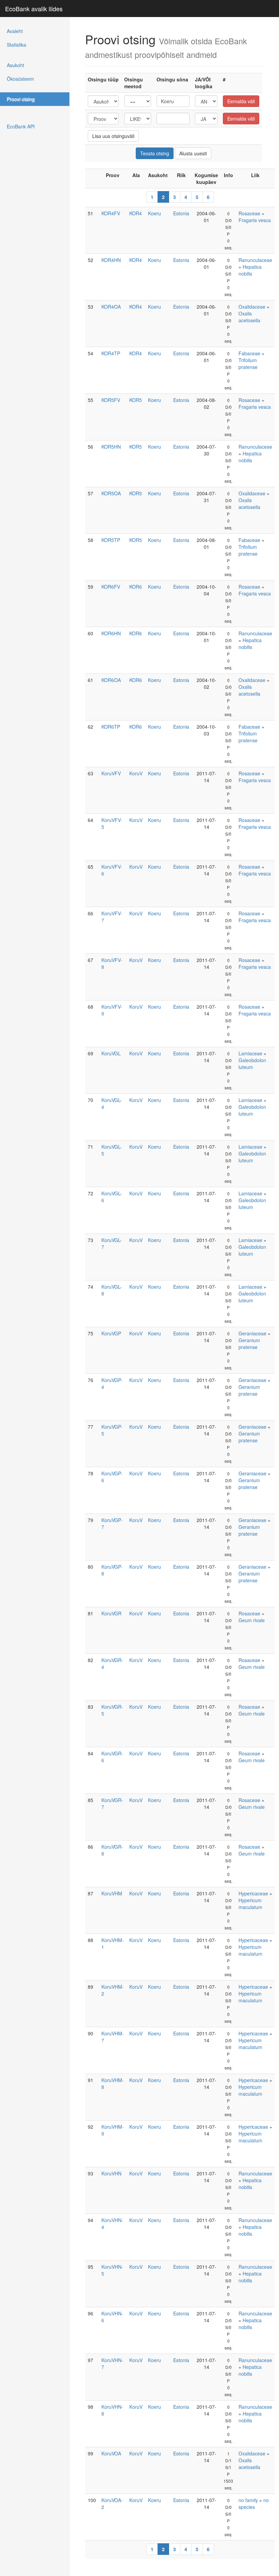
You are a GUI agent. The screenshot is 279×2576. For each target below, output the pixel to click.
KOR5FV (111, 400)
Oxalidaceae (252, 307)
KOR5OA (111, 493)
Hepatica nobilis (250, 270)
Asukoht (15, 65)
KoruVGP (111, 1333)
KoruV (136, 773)
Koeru (154, 213)
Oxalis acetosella (249, 317)
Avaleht (15, 31)
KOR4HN (111, 260)
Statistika (17, 45)
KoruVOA (111, 2453)
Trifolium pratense (248, 363)
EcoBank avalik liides (34, 9)
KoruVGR (111, 1613)
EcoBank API (21, 126)
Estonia (181, 213)
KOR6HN (111, 633)
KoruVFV (111, 773)
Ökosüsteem (20, 79)
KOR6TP (111, 727)
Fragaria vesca (255, 220)
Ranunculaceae (255, 260)
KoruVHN (111, 2173)
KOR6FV (111, 587)
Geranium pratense (249, 1344)
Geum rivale (252, 1620)
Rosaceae (249, 213)
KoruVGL (111, 1053)
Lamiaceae (250, 1053)
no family (248, 2500)
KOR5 (136, 400)
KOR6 (136, 587)
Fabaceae (249, 353)
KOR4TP (111, 353)
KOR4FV (111, 213)
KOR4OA (111, 307)
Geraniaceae (252, 1333)
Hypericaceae (253, 1893)
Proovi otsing (21, 99)
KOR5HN (111, 447)
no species (254, 2503)
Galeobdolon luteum (252, 1064)
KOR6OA (111, 680)
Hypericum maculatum (250, 1904)
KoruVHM (112, 1893)
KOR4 (136, 213)
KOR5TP (111, 540)
